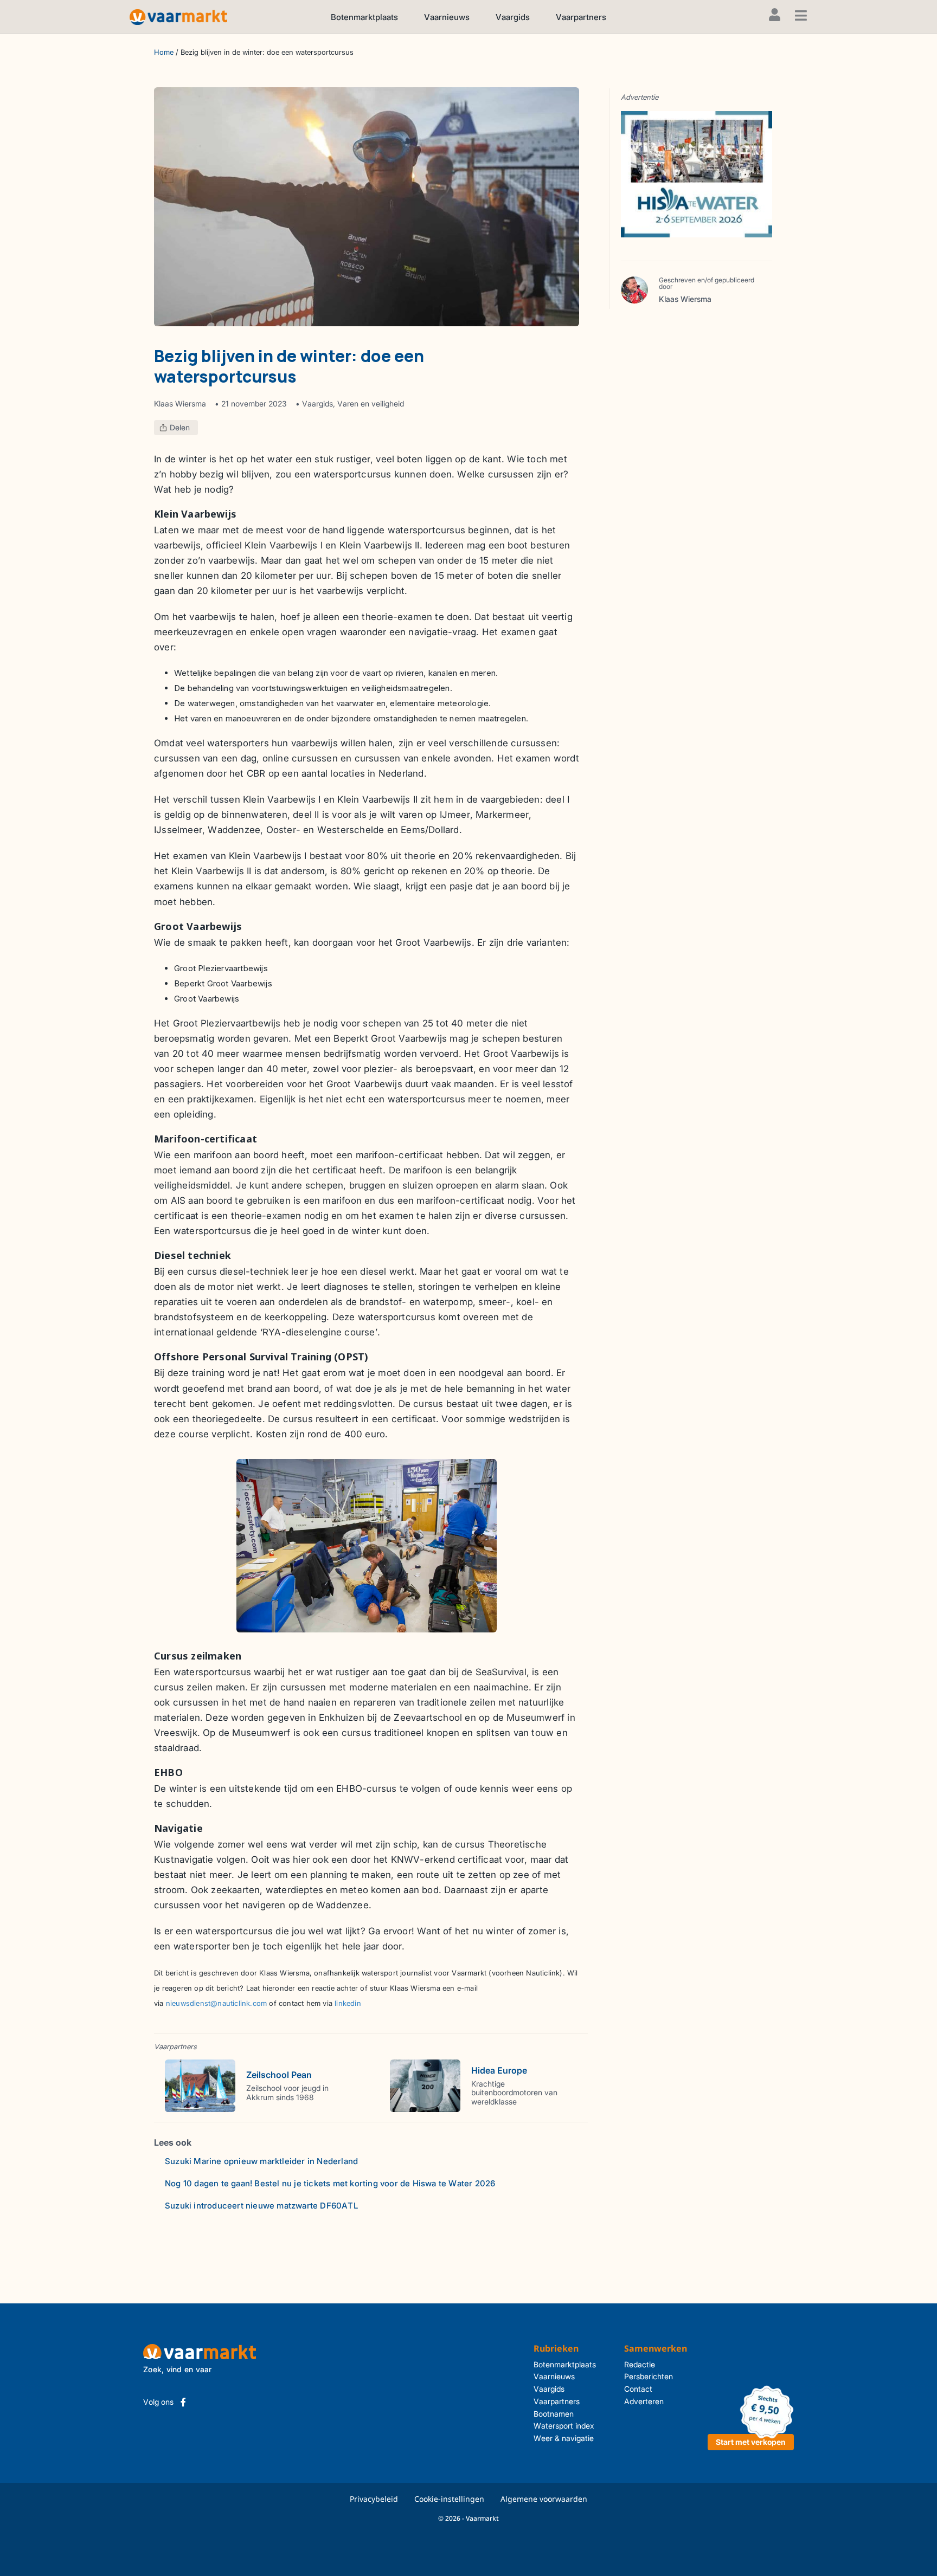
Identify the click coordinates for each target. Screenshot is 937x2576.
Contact (638, 2389)
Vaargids (513, 17)
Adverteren (644, 2401)
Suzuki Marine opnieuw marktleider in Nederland (261, 2161)
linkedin (348, 2003)
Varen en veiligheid (371, 403)
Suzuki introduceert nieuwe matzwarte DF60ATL (261, 2206)
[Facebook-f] (183, 2402)
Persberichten (649, 2376)
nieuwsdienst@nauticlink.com (216, 2003)
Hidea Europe (499, 2070)
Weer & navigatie (564, 2438)
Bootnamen (554, 2414)
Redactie (640, 2364)
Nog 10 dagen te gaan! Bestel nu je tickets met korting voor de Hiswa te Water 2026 (330, 2183)
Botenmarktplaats (364, 17)
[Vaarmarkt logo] (178, 17)
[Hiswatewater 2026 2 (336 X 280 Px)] (697, 173)
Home (164, 52)
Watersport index (564, 2426)
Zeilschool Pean (279, 2075)
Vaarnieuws (447, 17)
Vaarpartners (581, 17)
